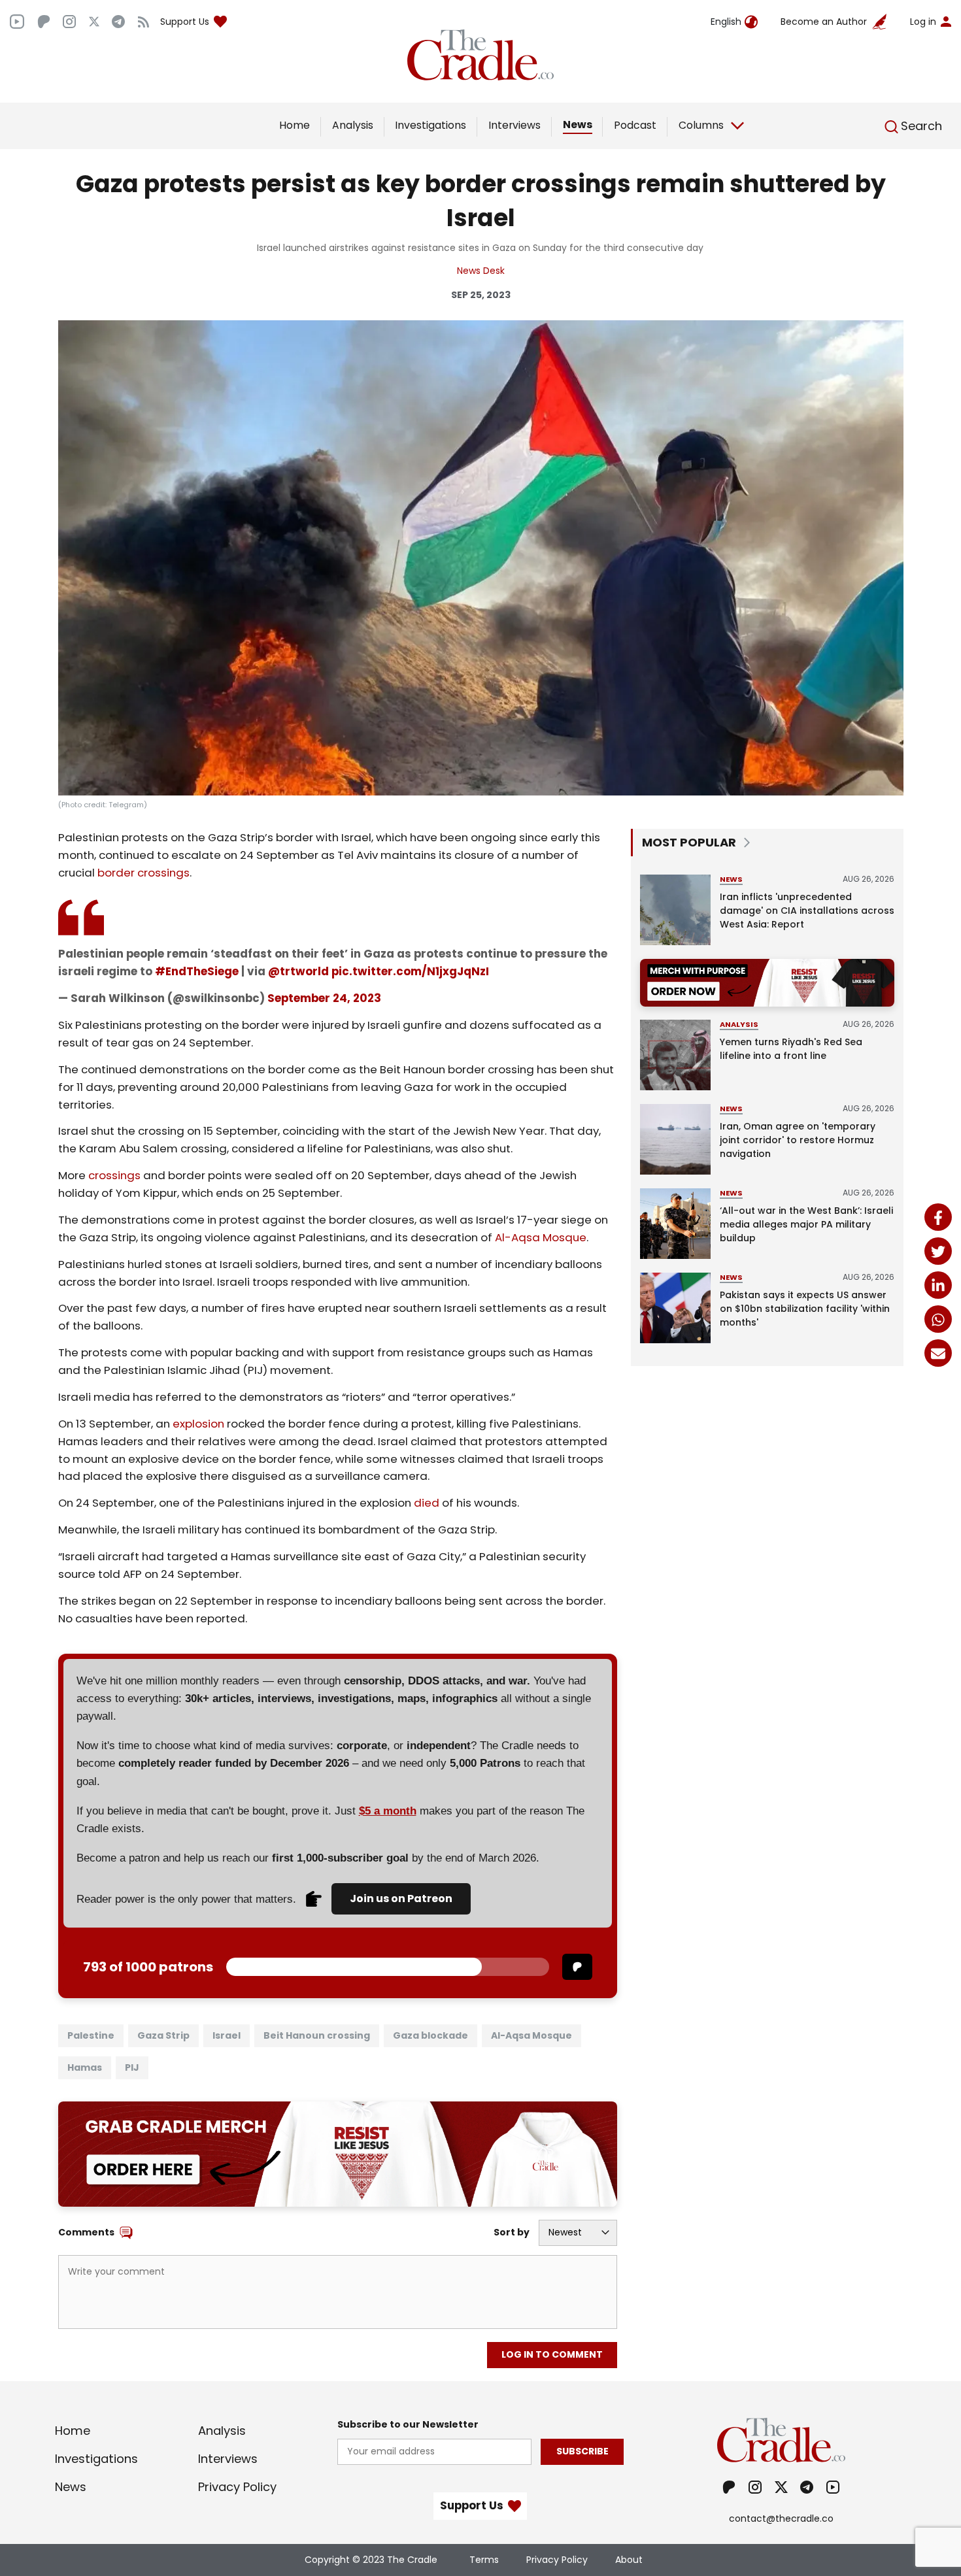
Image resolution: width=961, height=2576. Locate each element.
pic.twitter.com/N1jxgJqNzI (410, 971)
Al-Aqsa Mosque (531, 2035)
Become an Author (824, 22)
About (629, 2560)
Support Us (185, 22)
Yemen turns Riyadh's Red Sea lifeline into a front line (791, 1049)
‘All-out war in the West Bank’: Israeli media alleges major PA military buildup (806, 1224)
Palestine (91, 2035)
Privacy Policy (237, 2487)
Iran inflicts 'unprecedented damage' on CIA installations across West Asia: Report (807, 911)
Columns (701, 125)
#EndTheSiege (197, 971)
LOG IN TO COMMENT (552, 2354)
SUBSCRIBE (582, 2451)
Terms (484, 2560)
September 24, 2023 (324, 998)
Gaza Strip (163, 2035)
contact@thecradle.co (781, 2518)
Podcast (635, 125)
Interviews (514, 125)
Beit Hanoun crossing (317, 2035)
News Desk (481, 271)
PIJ (132, 2067)
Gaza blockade (430, 2035)
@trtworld (298, 971)
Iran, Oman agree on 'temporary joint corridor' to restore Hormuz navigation (798, 1140)
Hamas (85, 2067)
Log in (923, 22)
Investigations (430, 125)
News (578, 125)
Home (295, 125)
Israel (227, 2035)
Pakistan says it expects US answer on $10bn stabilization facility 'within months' (805, 1309)
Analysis (353, 125)
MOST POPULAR (689, 842)
